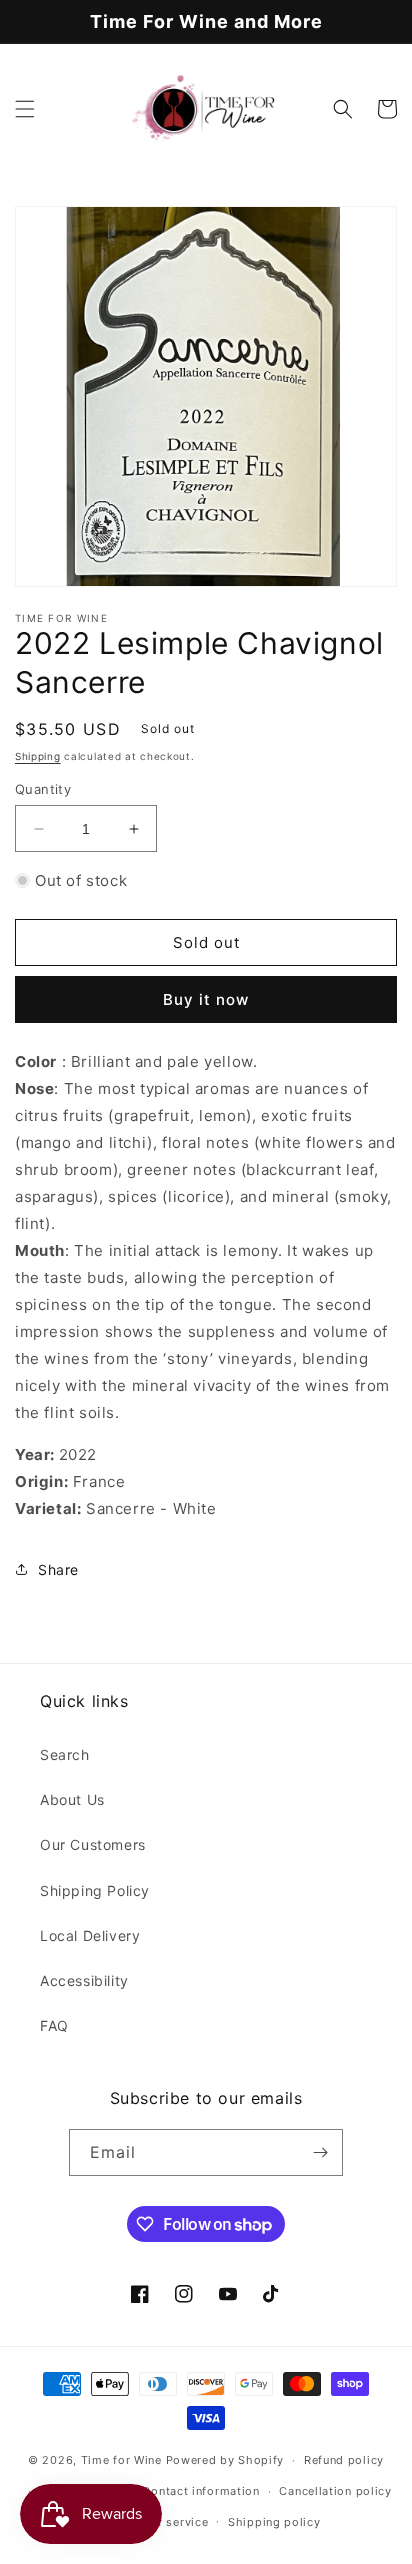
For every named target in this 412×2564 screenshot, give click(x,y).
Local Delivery (90, 1935)
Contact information (200, 2491)
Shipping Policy (95, 1890)
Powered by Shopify (225, 2460)
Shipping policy (274, 2522)
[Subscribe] (320, 2152)
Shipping (38, 756)
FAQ (54, 2025)
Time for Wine (121, 2460)
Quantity (43, 789)
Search (65, 1754)
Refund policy (344, 2460)
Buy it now (206, 999)
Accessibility (84, 1980)
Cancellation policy (335, 2491)
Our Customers (93, 1844)
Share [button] (58, 1569)
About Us (72, 1799)
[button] (25, 109)
